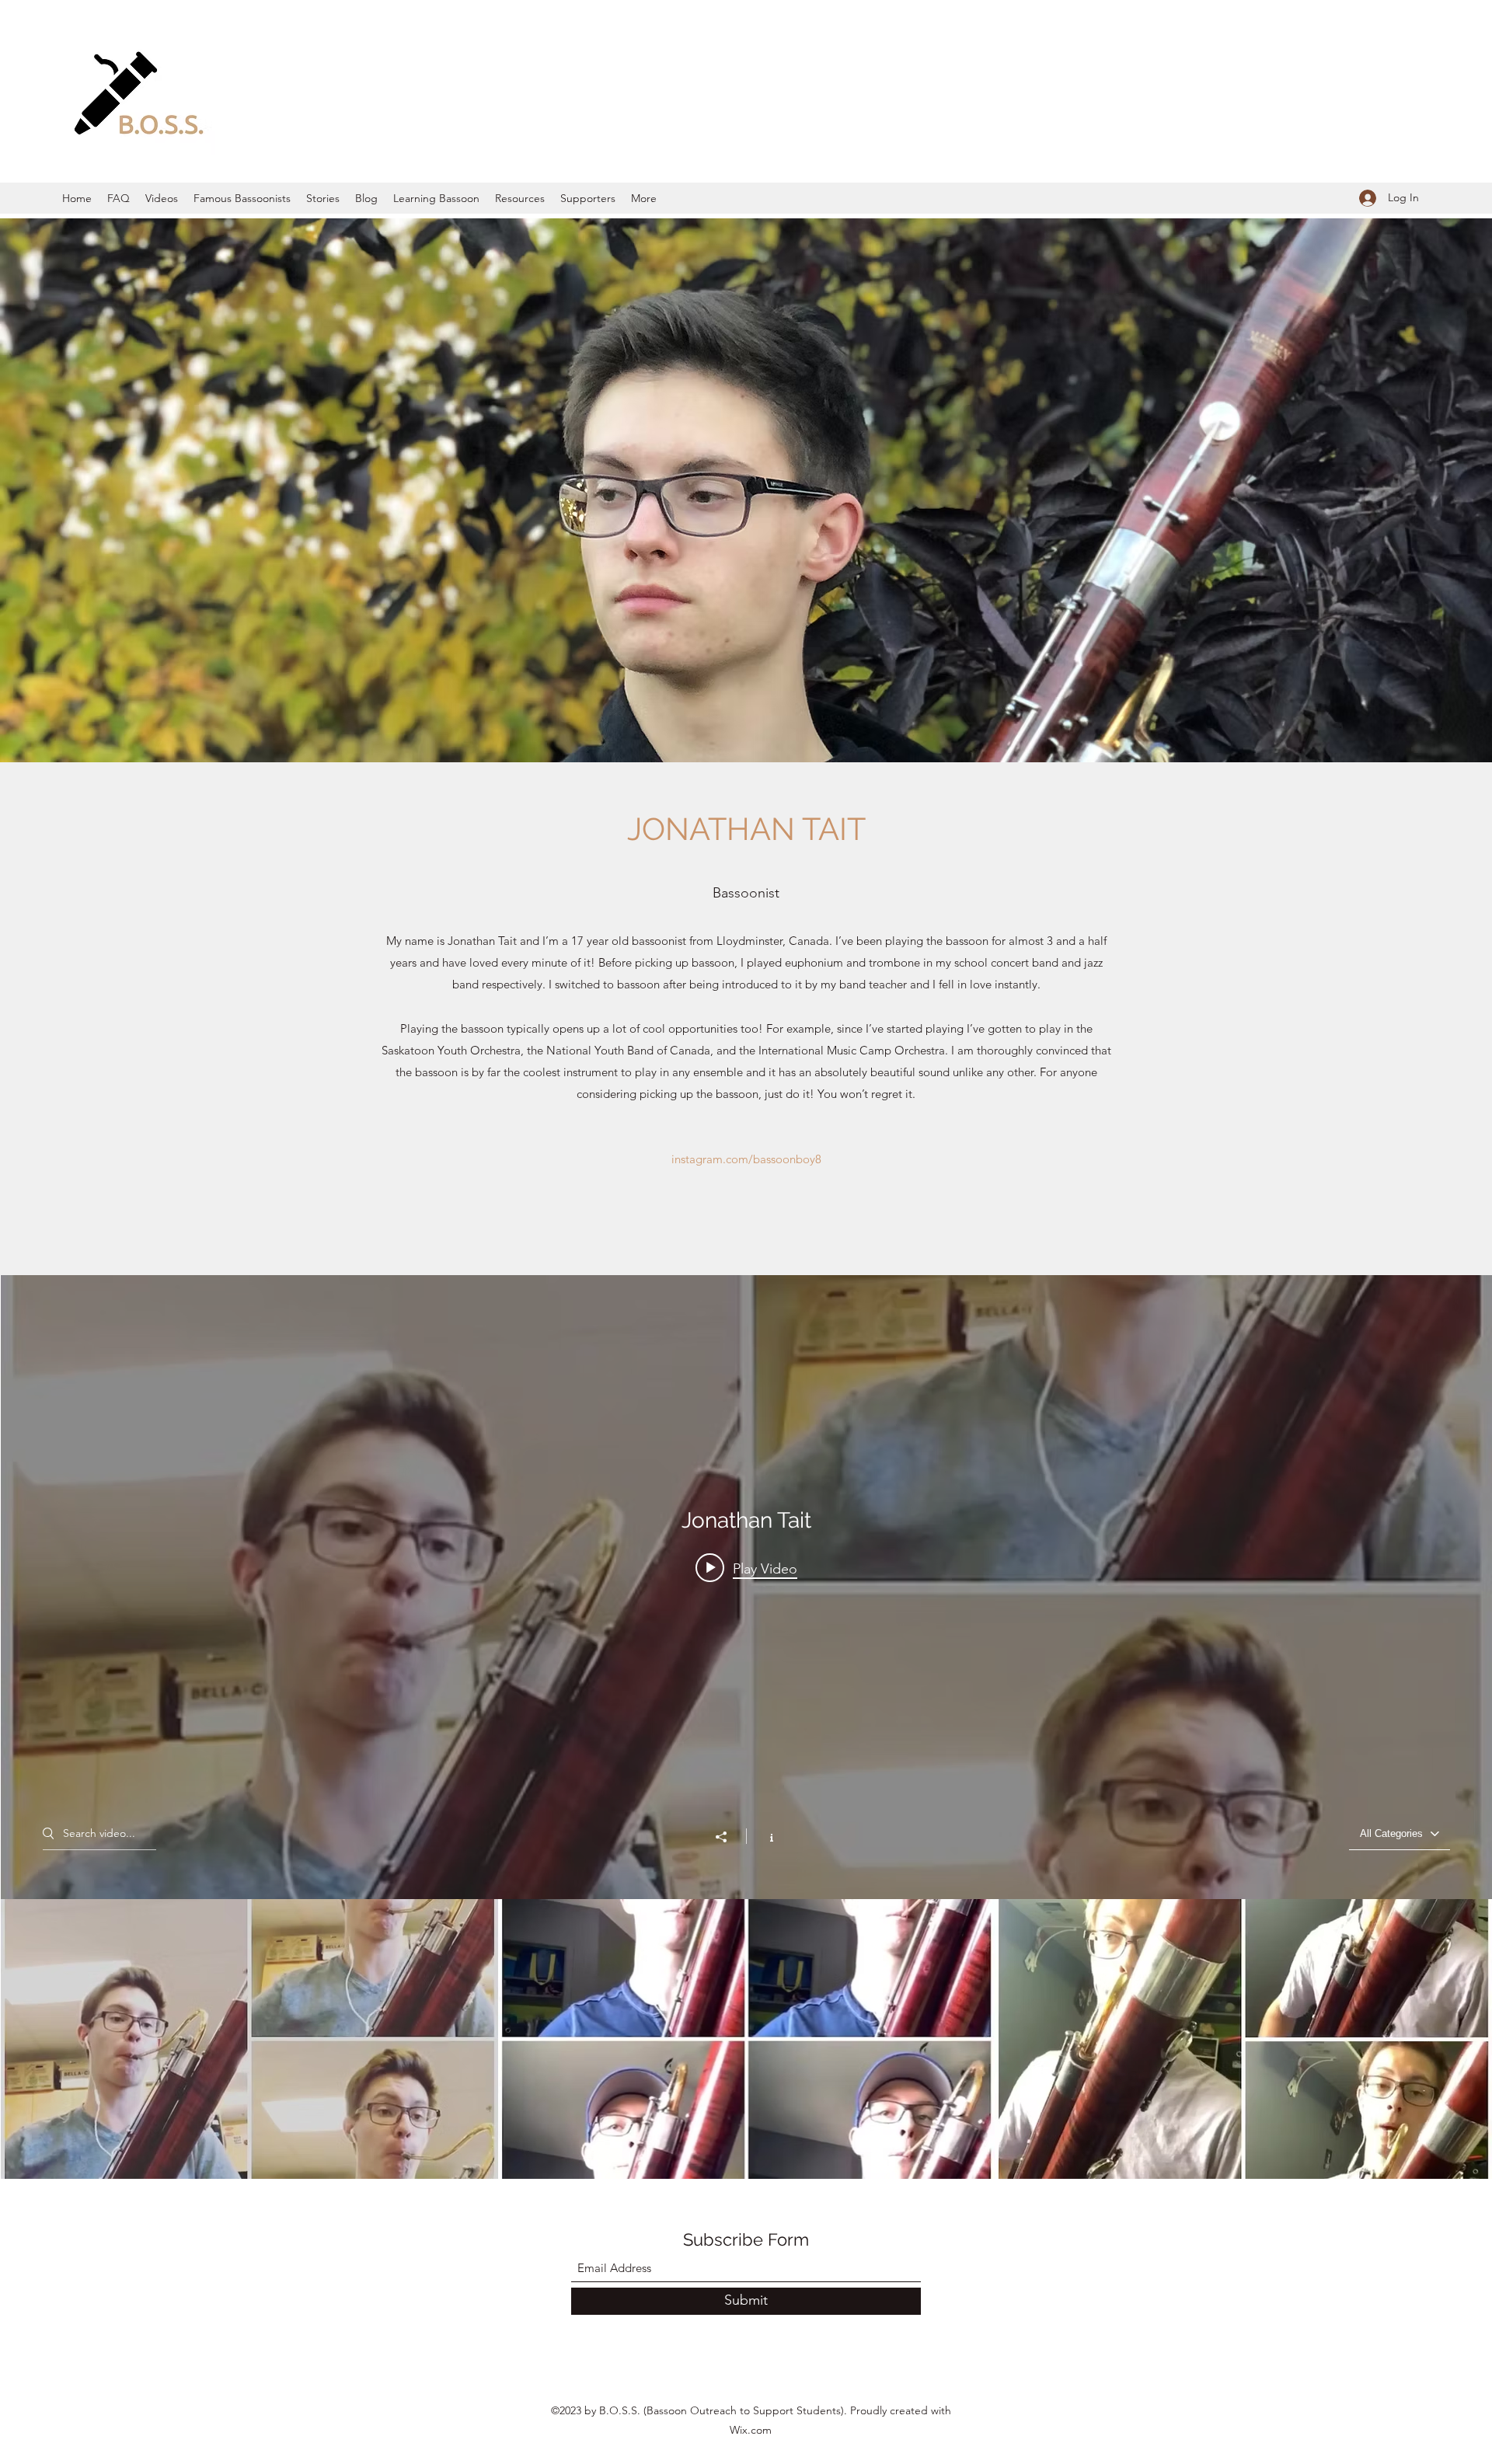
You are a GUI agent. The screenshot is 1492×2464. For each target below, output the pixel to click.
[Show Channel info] (763, 1836)
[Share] (729, 1837)
